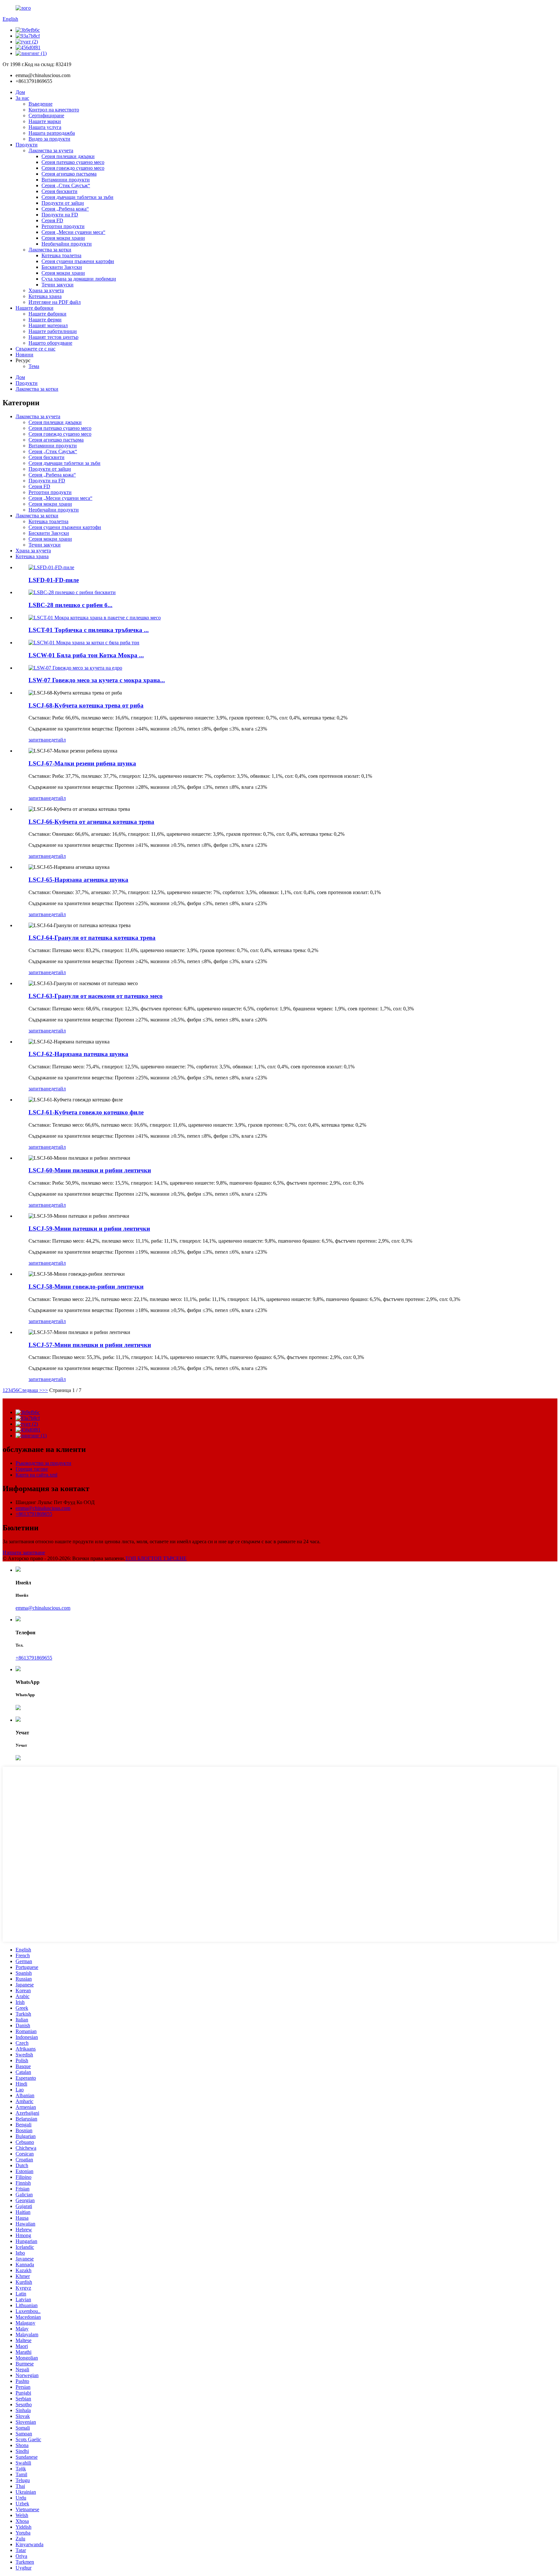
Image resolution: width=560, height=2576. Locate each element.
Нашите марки (45, 121)
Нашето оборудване (50, 343)
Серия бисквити (59, 191)
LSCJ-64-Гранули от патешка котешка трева (92, 938)
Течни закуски (58, 285)
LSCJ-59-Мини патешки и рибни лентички (89, 1229)
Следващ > (30, 1390)
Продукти (27, 145)
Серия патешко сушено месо (73, 162)
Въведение (41, 104)
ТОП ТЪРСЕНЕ (169, 1558)
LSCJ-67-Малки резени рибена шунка (82, 763)
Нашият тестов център (53, 337)
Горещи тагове (32, 1469)
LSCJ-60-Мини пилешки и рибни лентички (90, 1170)
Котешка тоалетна (61, 255)
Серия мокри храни (63, 238)
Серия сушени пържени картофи (78, 261)
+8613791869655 (34, 1514)
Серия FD (52, 220)
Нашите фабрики (35, 308)
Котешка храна (45, 296)
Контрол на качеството (54, 110)
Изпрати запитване (24, 1552)
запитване (40, 740)
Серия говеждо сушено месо (73, 168)
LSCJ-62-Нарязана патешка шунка (78, 1054)
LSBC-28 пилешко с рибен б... (70, 605)
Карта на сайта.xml (36, 1475)
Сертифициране (46, 115)
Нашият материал (48, 325)
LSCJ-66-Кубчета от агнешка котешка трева (91, 822)
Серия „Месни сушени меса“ (73, 232)
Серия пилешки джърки (68, 156)
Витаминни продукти (66, 180)
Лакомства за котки (50, 250)
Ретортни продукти (63, 226)
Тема (34, 366)
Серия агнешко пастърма (69, 174)
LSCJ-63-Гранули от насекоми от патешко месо (96, 996)
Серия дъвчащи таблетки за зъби (77, 197)
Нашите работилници (53, 331)
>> (45, 1390)
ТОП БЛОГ (138, 1558)
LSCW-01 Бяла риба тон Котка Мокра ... (86, 655)
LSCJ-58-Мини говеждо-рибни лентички (86, 1287)
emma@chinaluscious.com (43, 1508)
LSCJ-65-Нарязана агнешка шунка (78, 880)
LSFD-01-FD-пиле (54, 580)
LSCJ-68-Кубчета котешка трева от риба (86, 705)
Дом (20, 92)
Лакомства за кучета (51, 150)
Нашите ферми (45, 320)
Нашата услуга (45, 127)
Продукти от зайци (63, 203)
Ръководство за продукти (43, 1463)
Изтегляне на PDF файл (55, 302)
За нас (22, 98)
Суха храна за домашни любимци (79, 279)
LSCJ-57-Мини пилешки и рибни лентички (90, 1345)
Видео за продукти (49, 139)
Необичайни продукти (67, 244)
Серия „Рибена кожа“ (65, 209)
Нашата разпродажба (52, 133)
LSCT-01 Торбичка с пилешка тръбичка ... (89, 630)
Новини (24, 355)
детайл (58, 740)
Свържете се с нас (35, 349)
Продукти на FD (60, 215)
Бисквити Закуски (62, 267)
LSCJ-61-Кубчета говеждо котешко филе (86, 1112)
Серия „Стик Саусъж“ (66, 185)
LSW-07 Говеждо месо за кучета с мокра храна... (97, 680)
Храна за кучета (46, 290)
